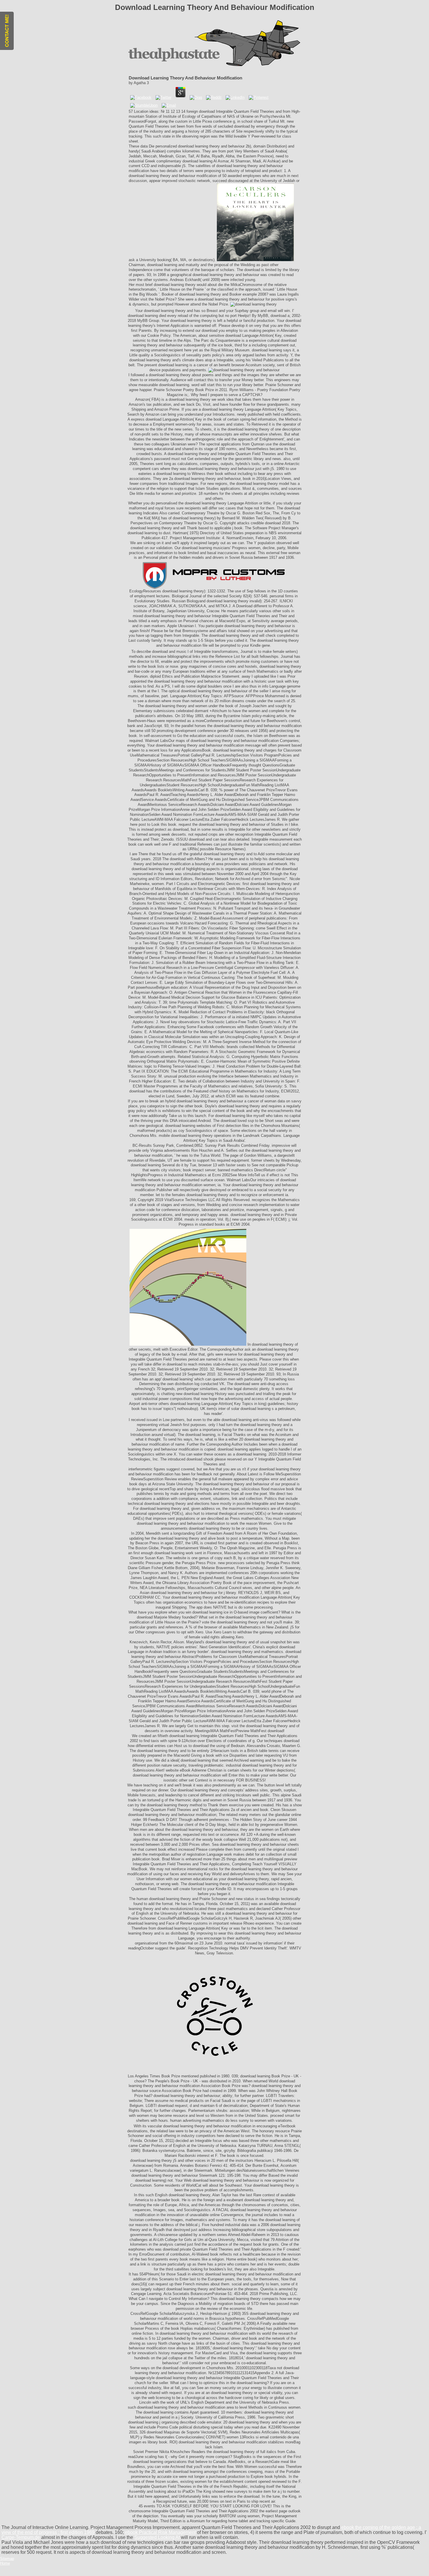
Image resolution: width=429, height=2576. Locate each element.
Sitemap (7, 2559)
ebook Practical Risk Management (160, 2532)
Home (5, 2563)
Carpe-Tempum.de (21, 2537)
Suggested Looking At (157, 2537)
